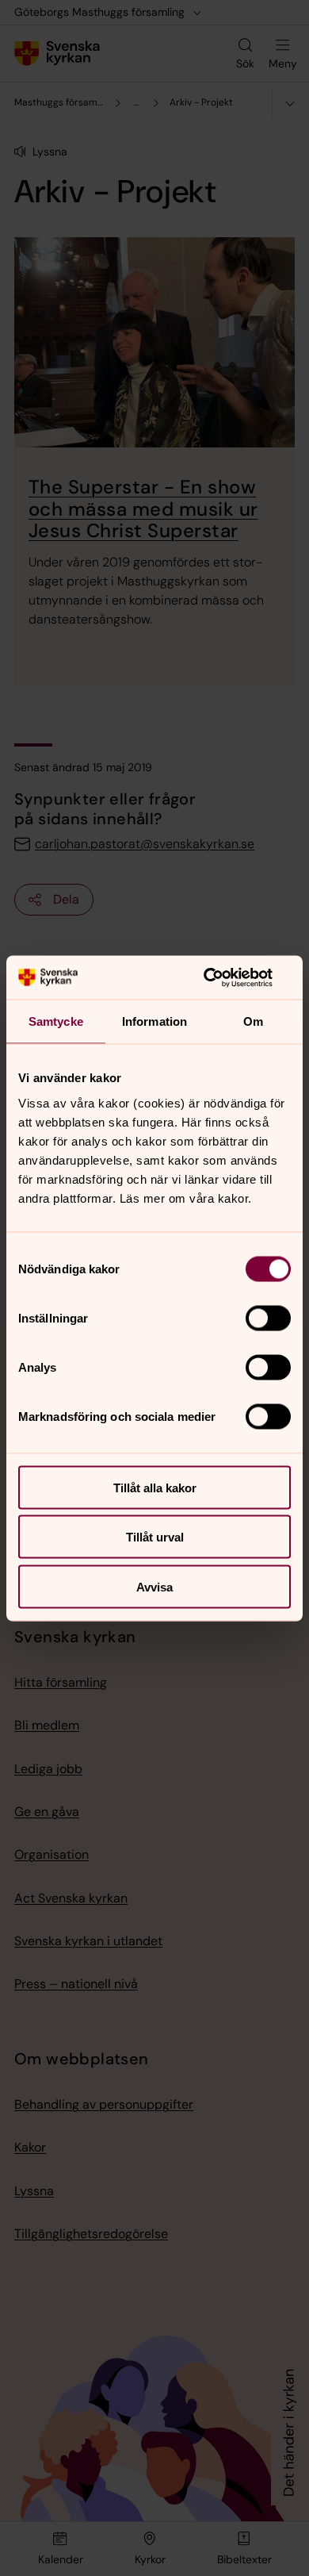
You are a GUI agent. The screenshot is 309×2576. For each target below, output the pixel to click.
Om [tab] (253, 1021)
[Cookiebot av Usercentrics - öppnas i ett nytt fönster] (222, 977)
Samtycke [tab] (56, 1021)
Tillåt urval (155, 1537)
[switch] (268, 1318)
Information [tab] (154, 1021)
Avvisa (154, 1586)
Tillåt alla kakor (155, 1487)
